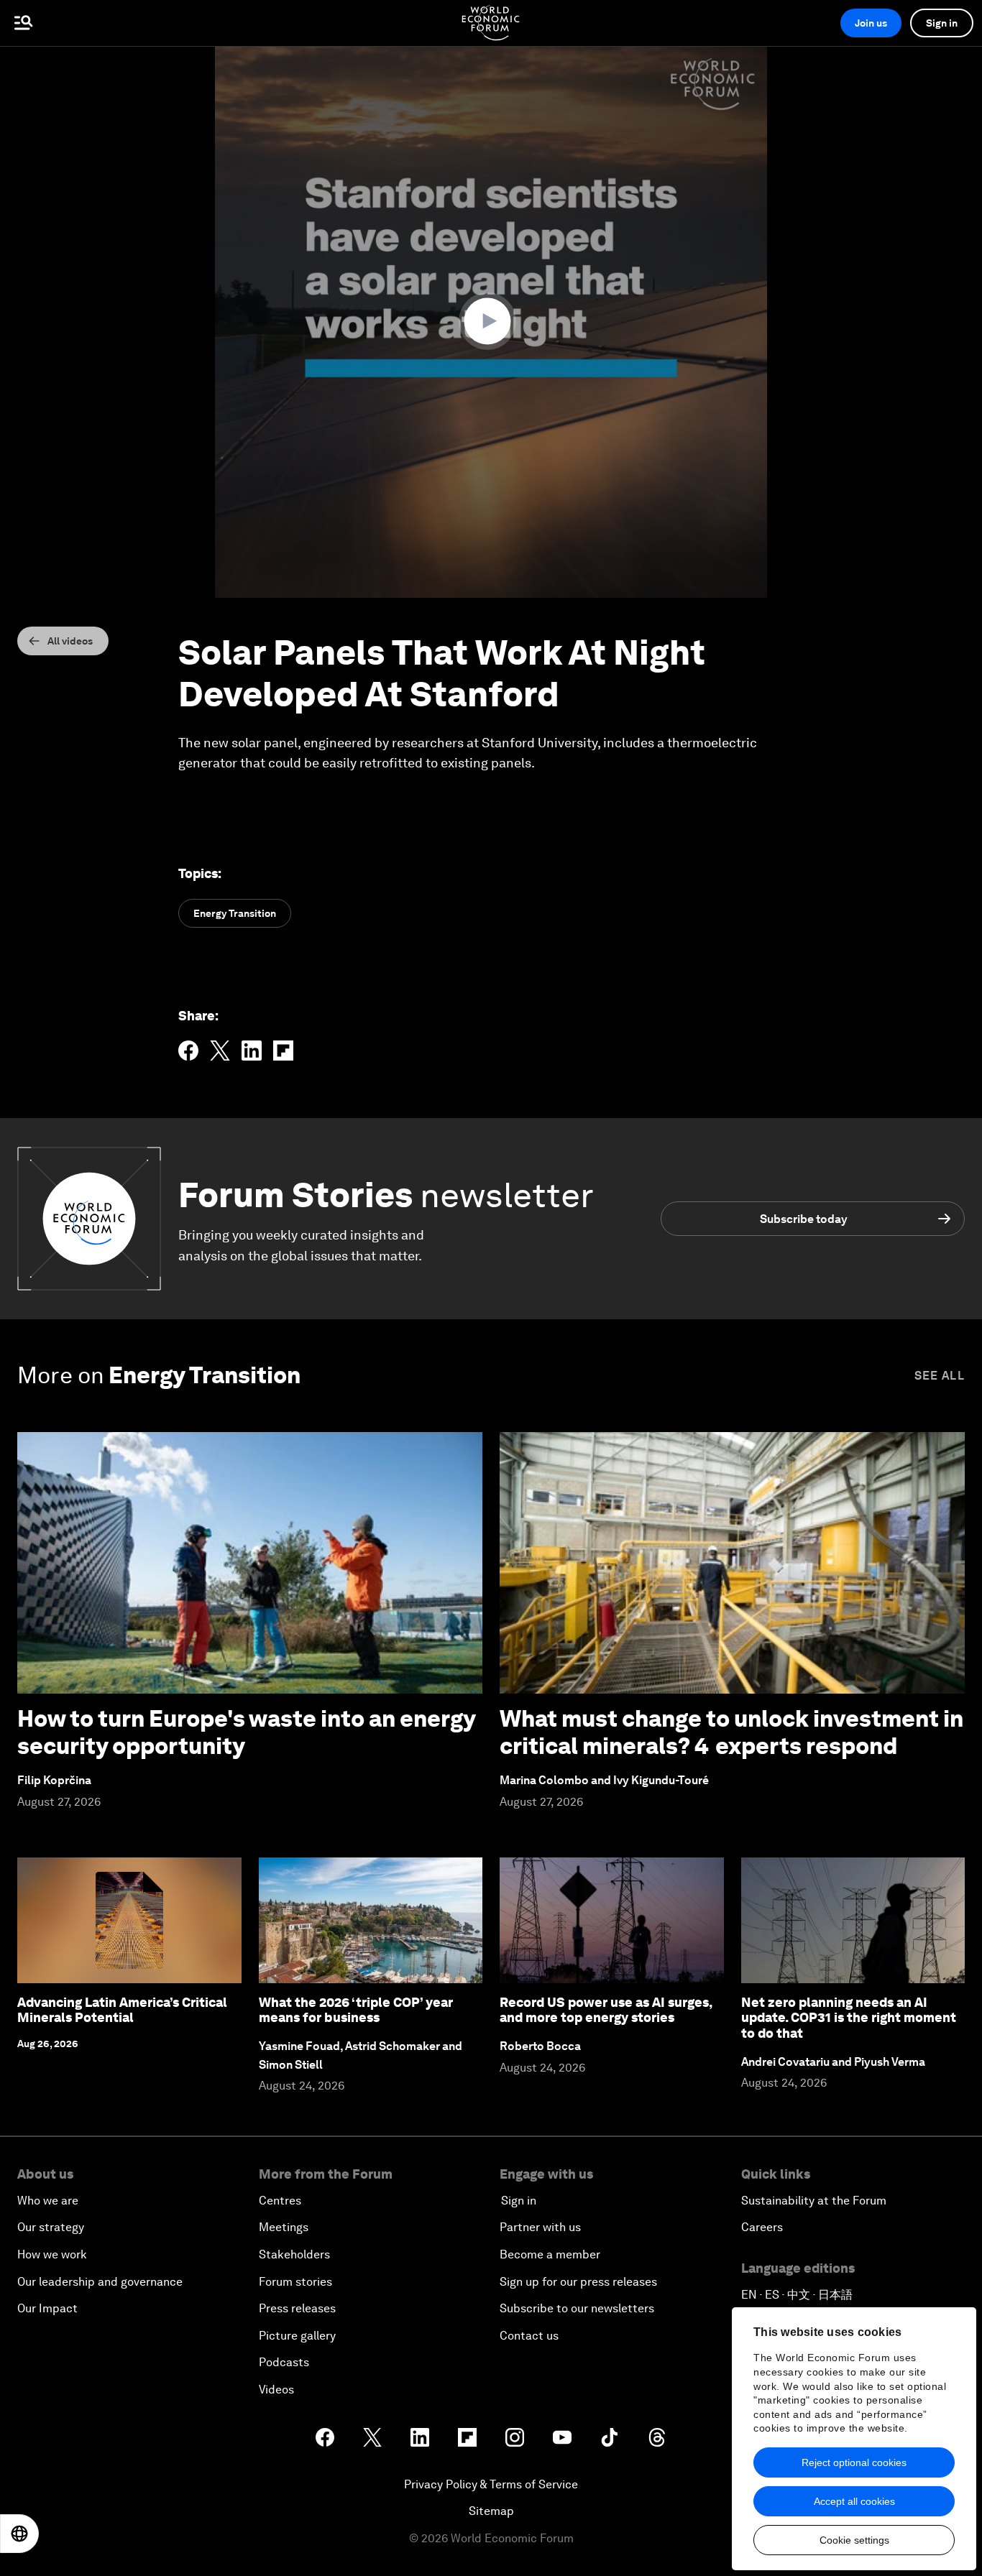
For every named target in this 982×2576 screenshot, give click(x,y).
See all (940, 1376)
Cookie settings (854, 2540)
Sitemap (491, 2511)
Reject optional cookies (854, 2462)
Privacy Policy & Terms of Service (491, 2484)
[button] (491, 321)
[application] (491, 322)
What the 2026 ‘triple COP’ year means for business (356, 2010)
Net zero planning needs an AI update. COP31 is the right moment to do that (849, 2018)
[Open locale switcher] (19, 2534)
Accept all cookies (854, 2501)
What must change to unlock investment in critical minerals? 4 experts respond (731, 1732)
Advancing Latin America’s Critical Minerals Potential (122, 2010)
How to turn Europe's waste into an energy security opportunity (246, 1732)
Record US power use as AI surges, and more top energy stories (606, 2010)
